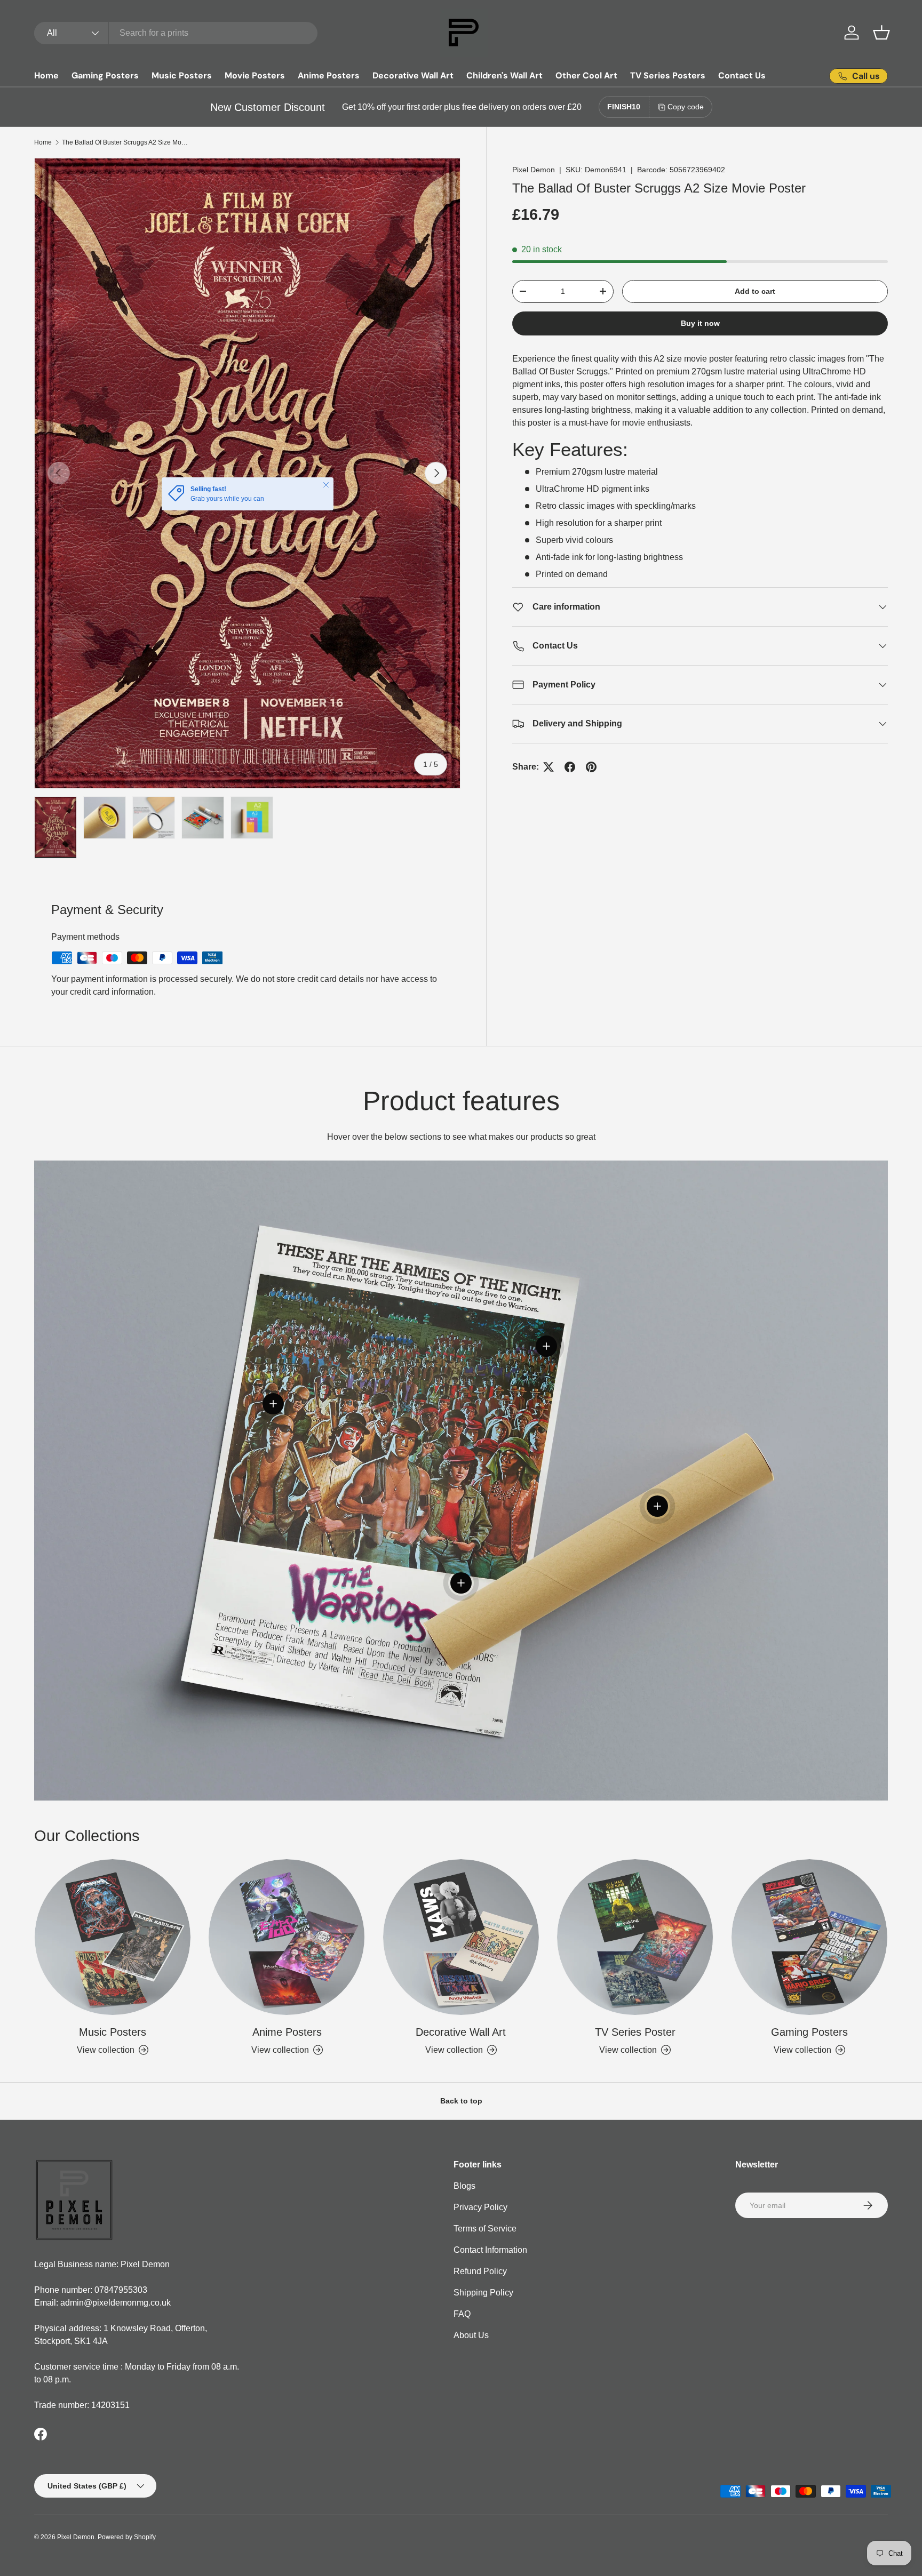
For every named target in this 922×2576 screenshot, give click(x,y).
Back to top (461, 2101)
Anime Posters (329, 75)
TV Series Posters (668, 75)
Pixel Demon (534, 170)
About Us (471, 2335)
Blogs (464, 2186)
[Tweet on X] (549, 767)
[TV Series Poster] (635, 1937)
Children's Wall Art (504, 75)
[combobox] (176, 33)
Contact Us (742, 75)
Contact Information (490, 2250)
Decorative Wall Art (413, 75)
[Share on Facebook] (570, 767)
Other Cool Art (586, 75)
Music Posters (182, 75)
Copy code (686, 107)
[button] (881, 33)
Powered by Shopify (127, 2537)
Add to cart (755, 291)
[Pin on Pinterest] (591, 767)
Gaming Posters (105, 75)
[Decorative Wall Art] (461, 1937)
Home (46, 75)
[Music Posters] (113, 1937)
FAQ (462, 2314)
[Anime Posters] (287, 1937)
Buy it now (700, 323)
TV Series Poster (635, 2032)
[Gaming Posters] (809, 1937)
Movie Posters (255, 75)
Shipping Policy (483, 2293)
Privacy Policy (480, 2207)
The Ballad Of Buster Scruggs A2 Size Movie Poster (126, 142)
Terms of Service (485, 2229)
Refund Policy (480, 2271)
